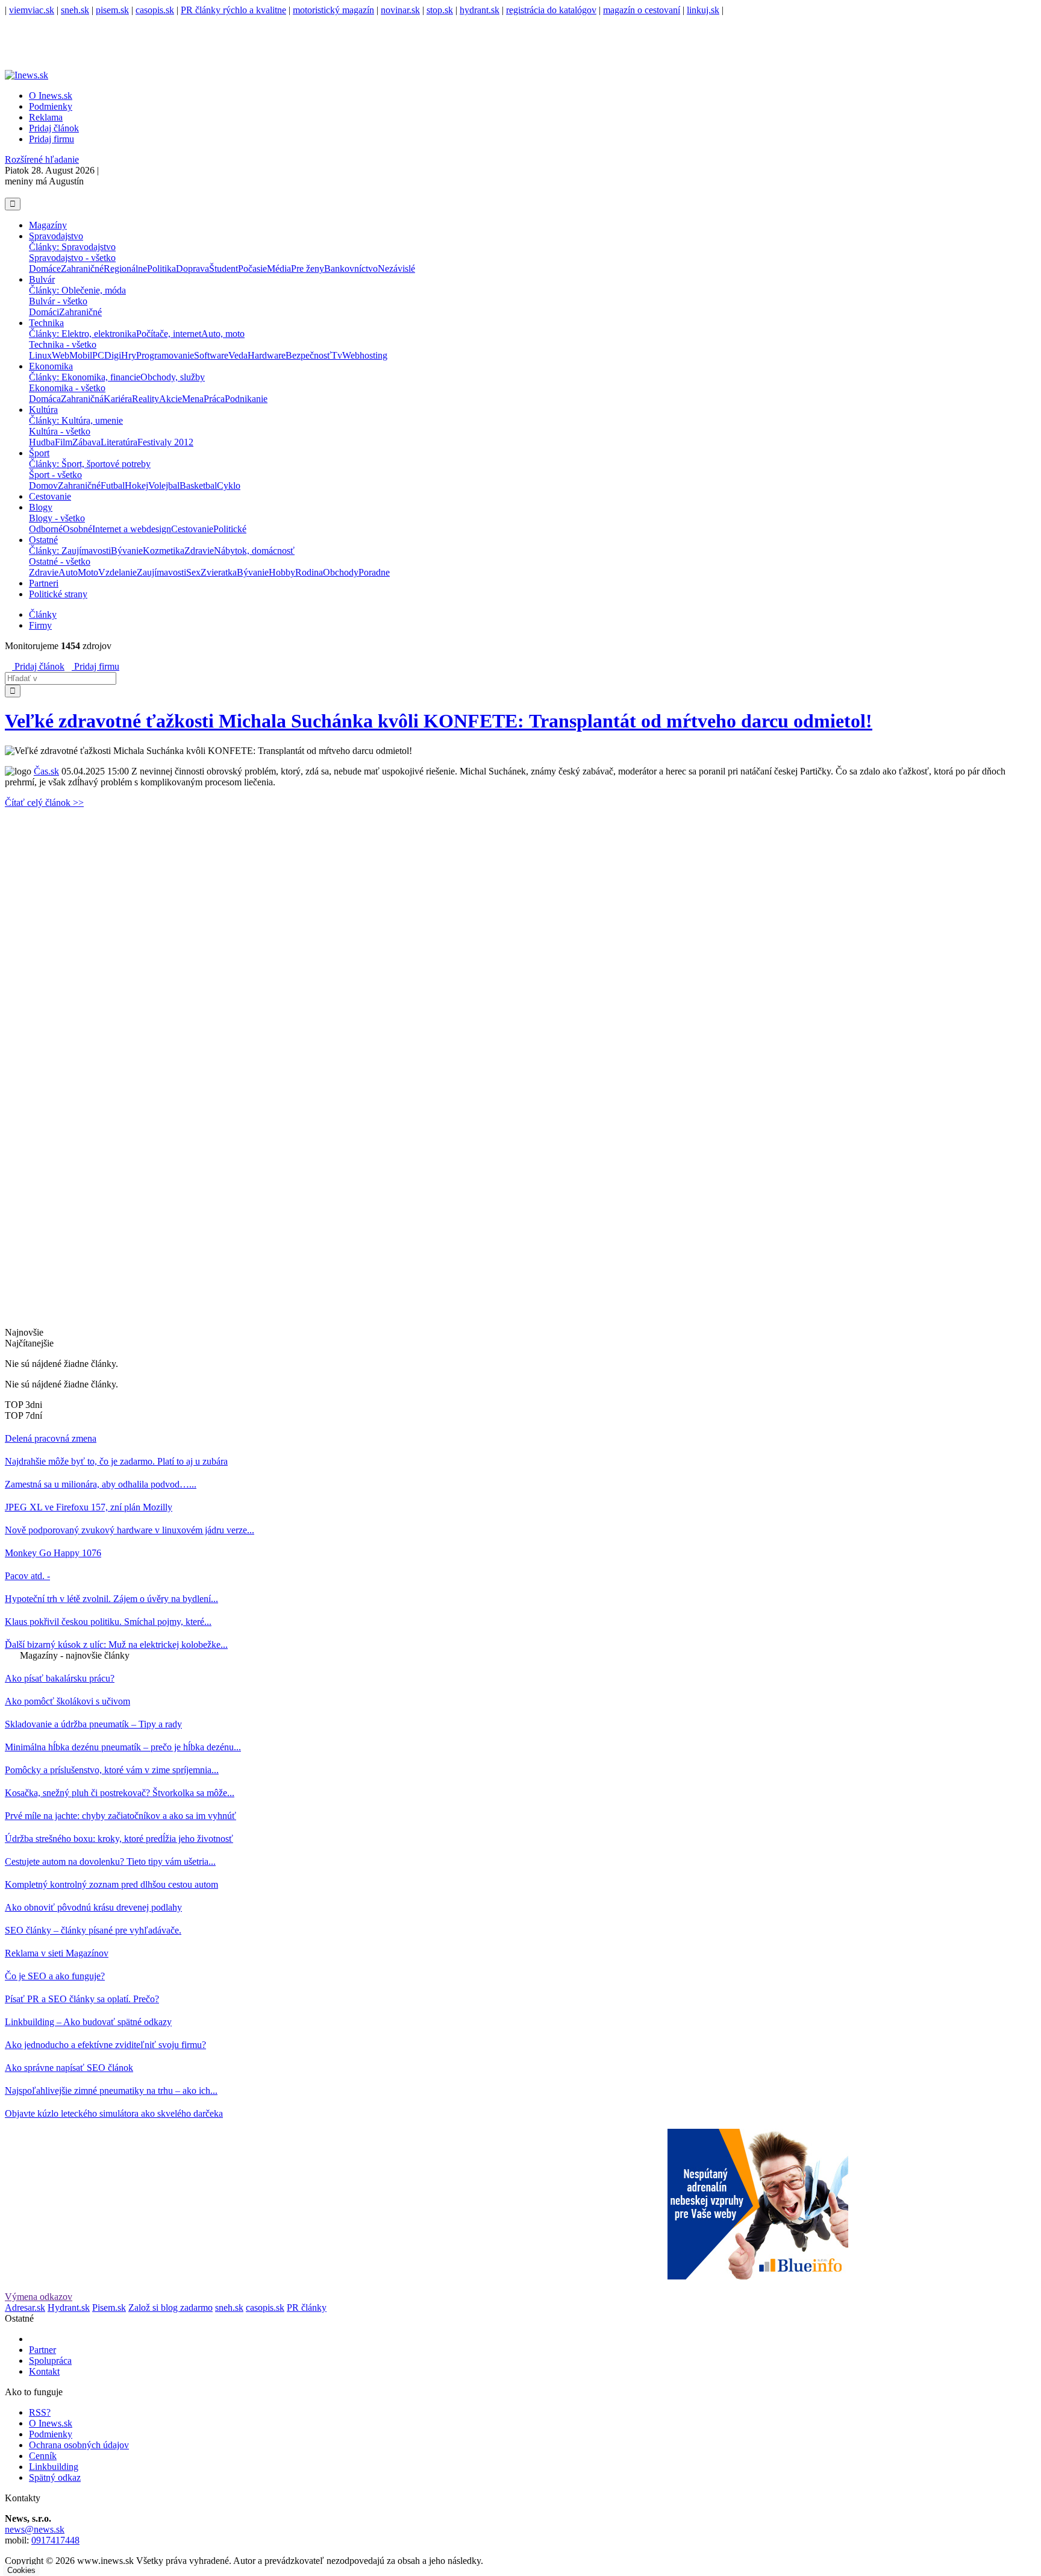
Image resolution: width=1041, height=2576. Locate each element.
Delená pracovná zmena (51, 1438)
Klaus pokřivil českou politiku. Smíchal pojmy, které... (108, 1622)
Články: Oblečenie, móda (77, 290)
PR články (307, 2307)
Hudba (42, 442)
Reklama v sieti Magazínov (57, 1953)
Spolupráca (50, 2361)
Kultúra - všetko (60, 431)
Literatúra (119, 442)
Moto (88, 572)
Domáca (45, 399)
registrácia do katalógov (551, 10)
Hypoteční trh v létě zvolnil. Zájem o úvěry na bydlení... (111, 1599)
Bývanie (127, 551)
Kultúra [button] (43, 410)
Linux (40, 355)
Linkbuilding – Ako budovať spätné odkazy (88, 2022)
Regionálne (125, 269)
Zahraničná (82, 399)
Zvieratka (219, 572)
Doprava (192, 269)
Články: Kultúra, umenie (76, 420)
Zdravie (199, 551)
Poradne (374, 572)
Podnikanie (246, 399)
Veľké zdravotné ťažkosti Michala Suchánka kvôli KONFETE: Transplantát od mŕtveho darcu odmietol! (439, 721)
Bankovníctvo (351, 269)
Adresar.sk (25, 2307)
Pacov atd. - (27, 1576)
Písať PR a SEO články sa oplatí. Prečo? (82, 1999)
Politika (161, 269)
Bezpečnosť (308, 355)
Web (61, 355)
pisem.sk (112, 10)
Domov (43, 485)
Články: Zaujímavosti (70, 551)
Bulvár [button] (42, 279)
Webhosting (365, 355)
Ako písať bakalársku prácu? (60, 1678)
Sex (193, 572)
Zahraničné (82, 269)
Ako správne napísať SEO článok (69, 2068)
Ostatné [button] (43, 540)
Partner (42, 2350)
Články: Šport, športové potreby (90, 464)
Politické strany (58, 594)
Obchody (341, 572)
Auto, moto (223, 334)
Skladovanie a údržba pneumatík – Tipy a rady (93, 1724)
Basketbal (198, 485)
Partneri (44, 583)
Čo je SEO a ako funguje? (55, 1976)
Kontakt (44, 2371)
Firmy (40, 625)
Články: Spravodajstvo (72, 247)
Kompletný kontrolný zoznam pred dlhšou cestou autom (111, 1884)
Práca (214, 399)
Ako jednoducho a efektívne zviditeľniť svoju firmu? (105, 2045)
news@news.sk (35, 2529)
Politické (230, 529)
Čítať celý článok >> (44, 803)
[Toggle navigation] (13, 204)
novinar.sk (400, 10)
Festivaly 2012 (165, 442)
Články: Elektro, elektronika (83, 334)
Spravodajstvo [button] (56, 236)
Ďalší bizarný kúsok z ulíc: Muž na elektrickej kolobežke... (116, 1645)
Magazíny (48, 225)
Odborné (46, 529)
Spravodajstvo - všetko (72, 258)
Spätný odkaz (55, 2477)
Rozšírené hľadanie (42, 159)
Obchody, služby (173, 377)
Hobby (282, 572)
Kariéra (118, 399)
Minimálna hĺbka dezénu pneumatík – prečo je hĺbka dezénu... (123, 1747)
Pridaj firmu (95, 666)
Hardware (267, 355)
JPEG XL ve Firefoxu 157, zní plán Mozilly (89, 1507)
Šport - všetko (55, 475)
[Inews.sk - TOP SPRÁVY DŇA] (8, 192)
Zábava (86, 442)
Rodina (309, 572)
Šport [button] (39, 453)
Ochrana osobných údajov (79, 2445)
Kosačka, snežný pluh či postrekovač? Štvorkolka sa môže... (120, 1793)
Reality (145, 399)
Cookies (21, 2570)
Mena (193, 399)
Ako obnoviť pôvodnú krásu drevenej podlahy (93, 1907)
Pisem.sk (109, 2307)
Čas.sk (46, 771)
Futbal (113, 485)
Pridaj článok (38, 666)
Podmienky (51, 106)
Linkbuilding (54, 2467)
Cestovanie (50, 496)
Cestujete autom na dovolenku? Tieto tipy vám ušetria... (110, 1861)
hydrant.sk (480, 10)
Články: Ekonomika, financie (85, 377)
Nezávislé (396, 269)
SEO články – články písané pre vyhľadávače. (93, 1930)
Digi (113, 355)
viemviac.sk (32, 10)
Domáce (45, 269)
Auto (68, 572)
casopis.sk (155, 10)
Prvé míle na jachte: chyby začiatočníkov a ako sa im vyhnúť (120, 1816)
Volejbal (164, 485)
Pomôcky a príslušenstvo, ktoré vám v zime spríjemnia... (112, 1770)
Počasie (252, 269)
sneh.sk (75, 10)
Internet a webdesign (132, 529)
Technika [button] (46, 323)
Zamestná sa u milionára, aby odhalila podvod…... (101, 1484)
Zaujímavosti (161, 572)
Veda (238, 355)
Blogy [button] (41, 507)
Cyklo (229, 485)
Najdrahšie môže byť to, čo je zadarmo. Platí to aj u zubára (116, 1461)
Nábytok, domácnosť (254, 551)
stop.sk (440, 10)
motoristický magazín (333, 10)
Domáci (44, 312)
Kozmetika (164, 551)
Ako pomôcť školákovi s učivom (67, 1701)
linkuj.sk (703, 10)
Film (64, 442)
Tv (337, 355)
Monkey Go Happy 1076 (53, 1553)
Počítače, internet (169, 334)
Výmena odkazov (39, 2297)
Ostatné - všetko (60, 561)
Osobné (77, 529)
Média (279, 269)
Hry (129, 355)
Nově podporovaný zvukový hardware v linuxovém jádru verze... (130, 1530)
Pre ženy (308, 269)
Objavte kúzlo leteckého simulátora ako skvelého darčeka (114, 2113)
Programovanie (165, 355)
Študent (224, 269)
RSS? (40, 2412)
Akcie (170, 399)
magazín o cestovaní (642, 10)
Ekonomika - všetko (67, 388)
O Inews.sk (51, 96)
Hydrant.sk (69, 2307)
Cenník (43, 2456)
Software (211, 355)
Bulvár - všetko (58, 301)
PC (98, 355)
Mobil (81, 355)
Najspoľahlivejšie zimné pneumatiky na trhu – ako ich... (111, 2091)
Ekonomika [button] (51, 366)
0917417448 (55, 2540)
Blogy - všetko (57, 518)
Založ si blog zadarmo (170, 2307)
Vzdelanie (117, 572)
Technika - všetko (63, 344)
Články (43, 614)
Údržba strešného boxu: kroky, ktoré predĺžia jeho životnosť (119, 1839)
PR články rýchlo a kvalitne (233, 10)
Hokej (136, 485)
